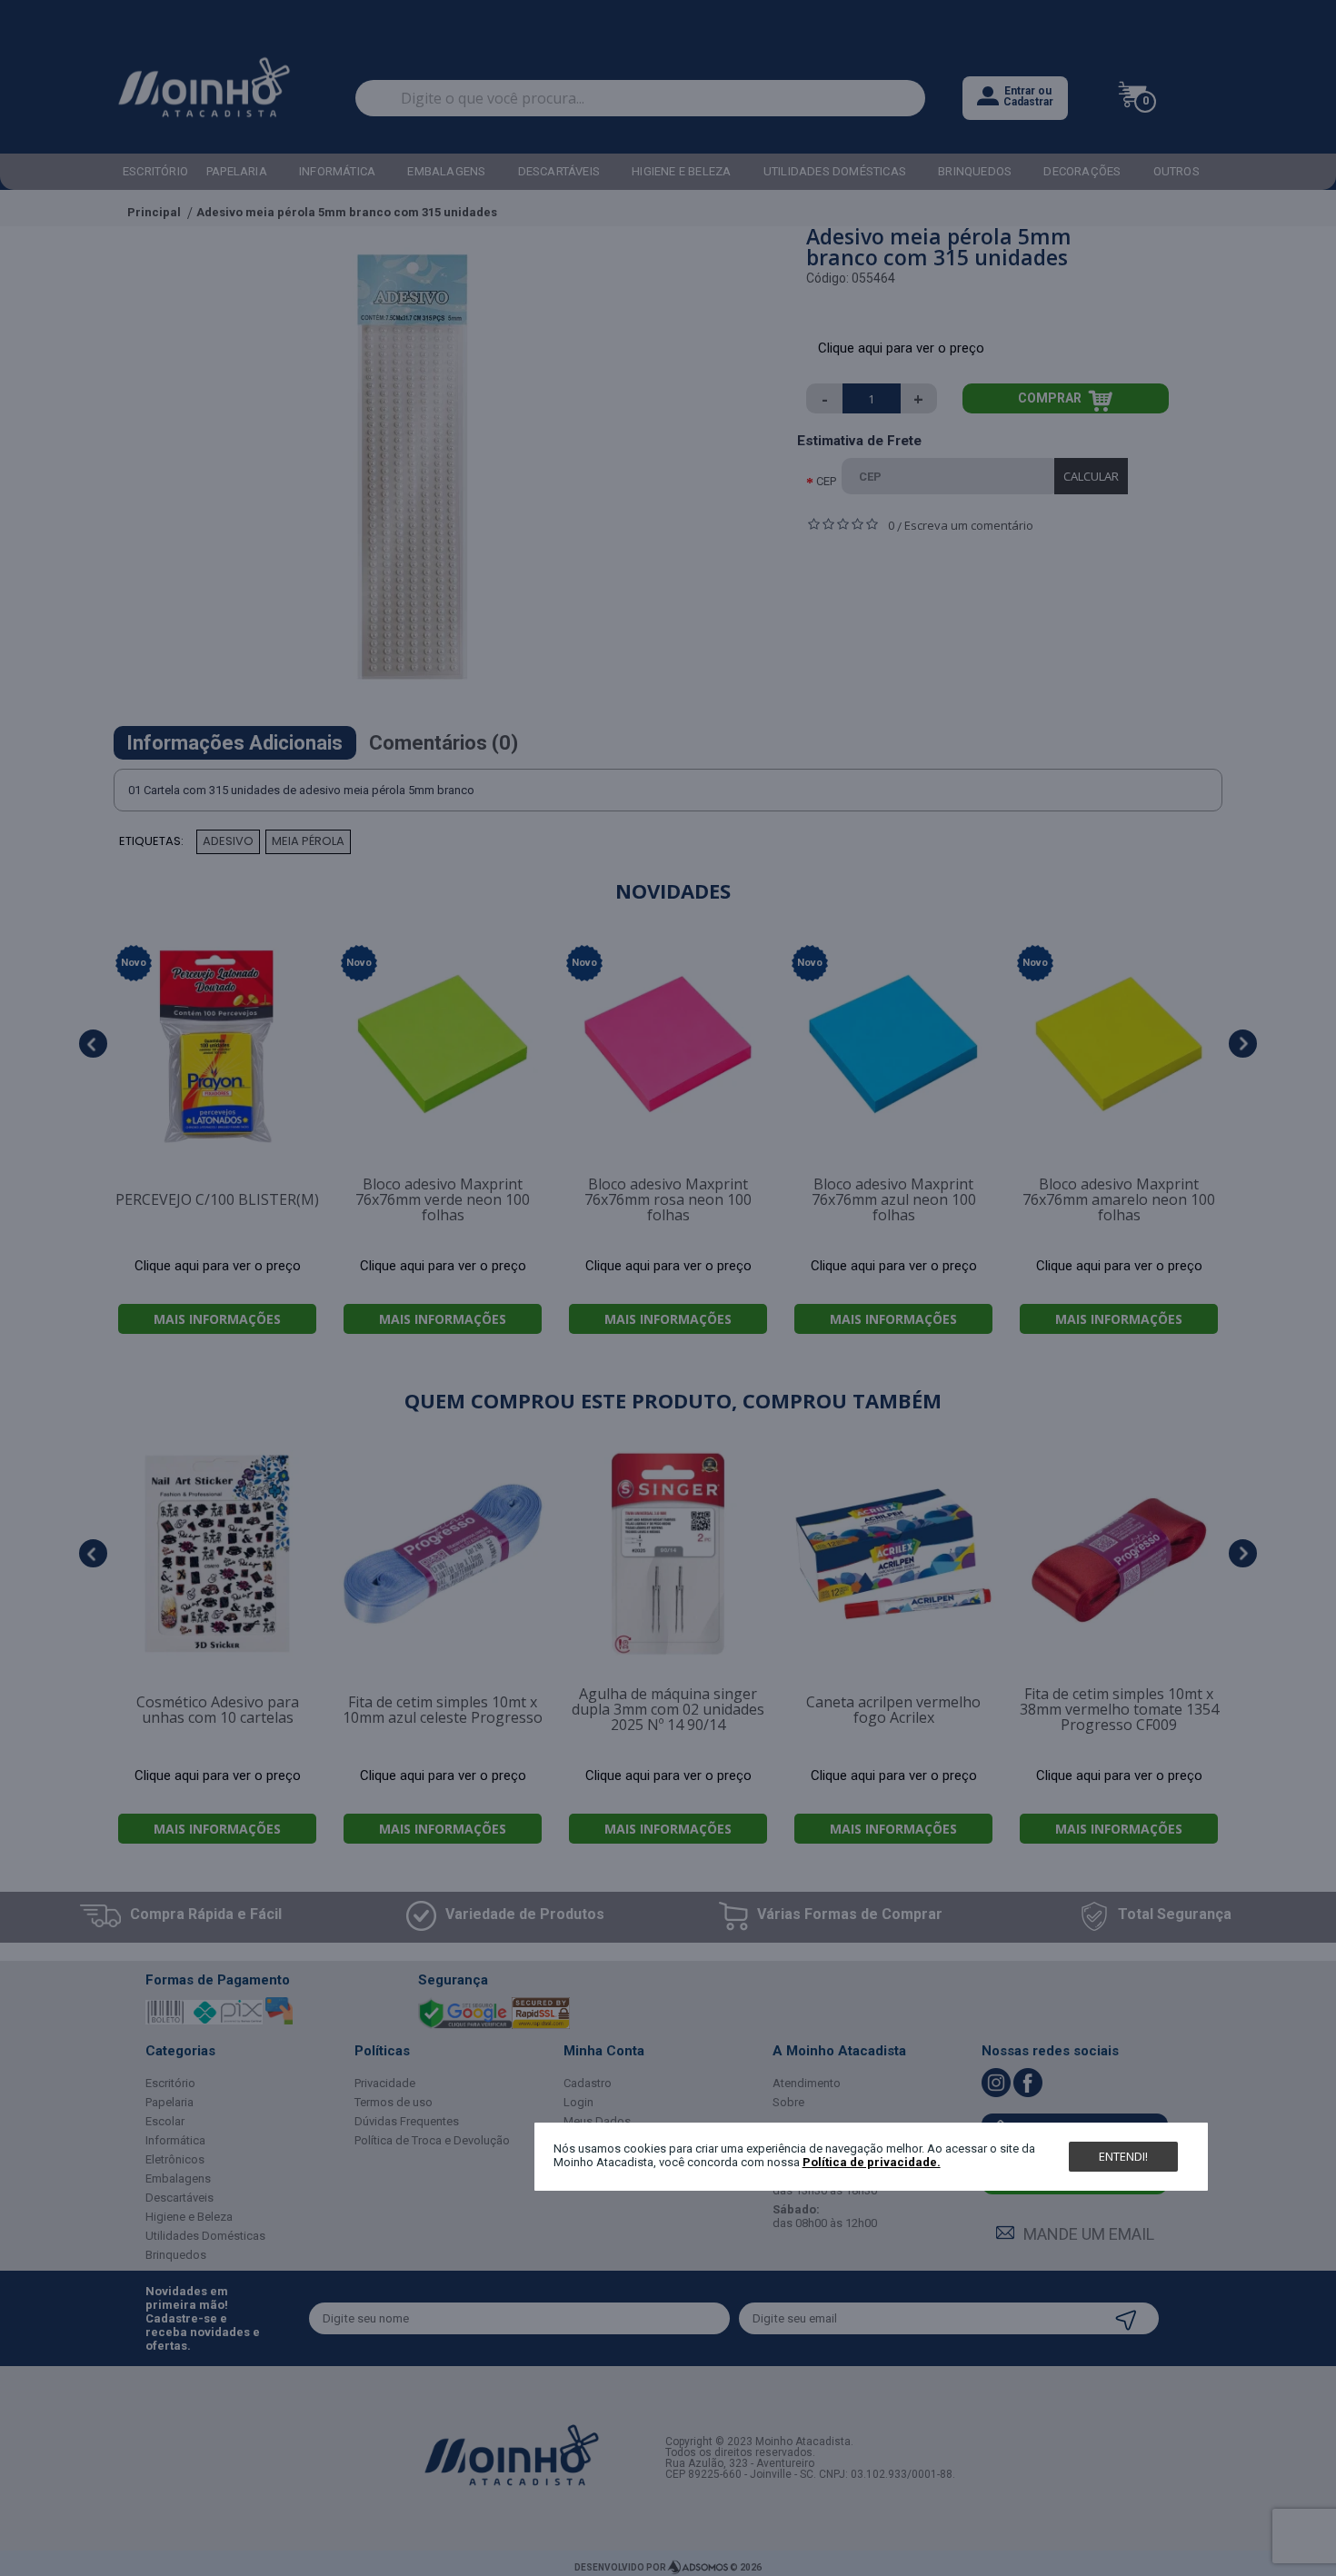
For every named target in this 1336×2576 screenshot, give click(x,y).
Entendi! (1123, 2155)
